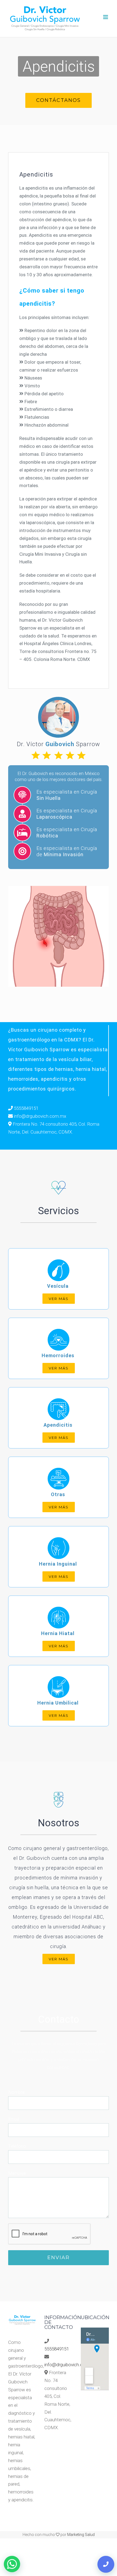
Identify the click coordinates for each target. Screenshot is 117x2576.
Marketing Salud (81, 2535)
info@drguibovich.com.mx (40, 1116)
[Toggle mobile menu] (106, 17)
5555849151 (26, 1108)
